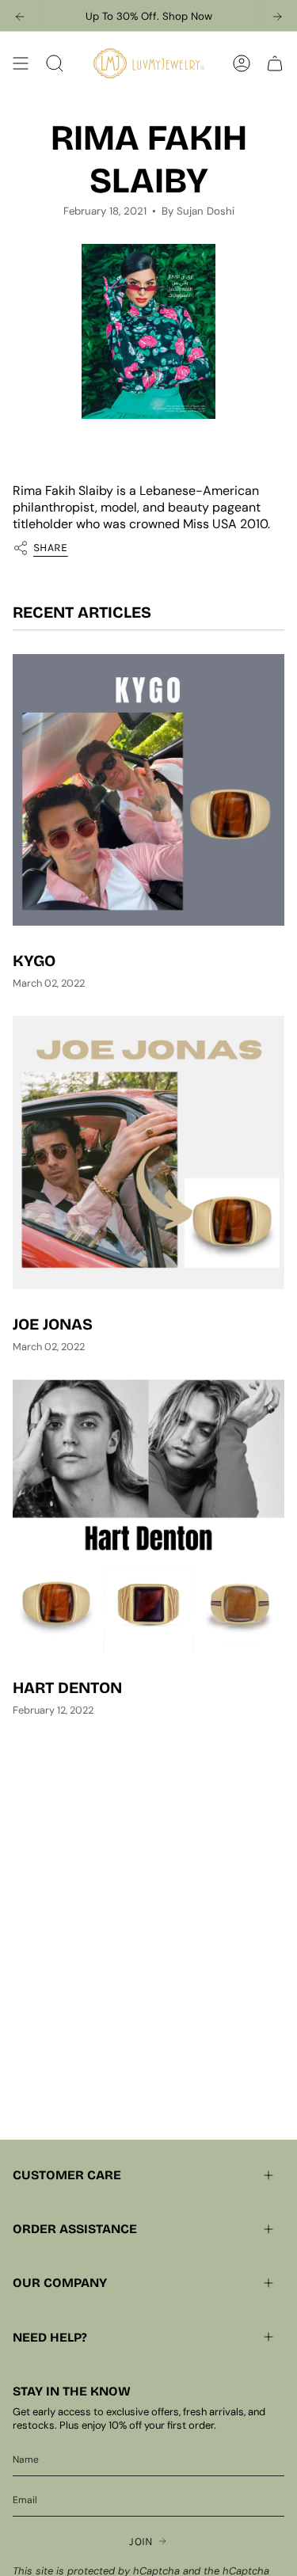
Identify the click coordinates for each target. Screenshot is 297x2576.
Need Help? (50, 2337)
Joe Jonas (53, 1324)
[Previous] (20, 17)
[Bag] (275, 63)
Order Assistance (75, 2229)
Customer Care (67, 2175)
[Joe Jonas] (148, 1153)
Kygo (34, 961)
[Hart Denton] (148, 1516)
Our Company (60, 2283)
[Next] (277, 17)
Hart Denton (67, 1688)
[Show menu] (21, 63)
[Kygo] (148, 790)
